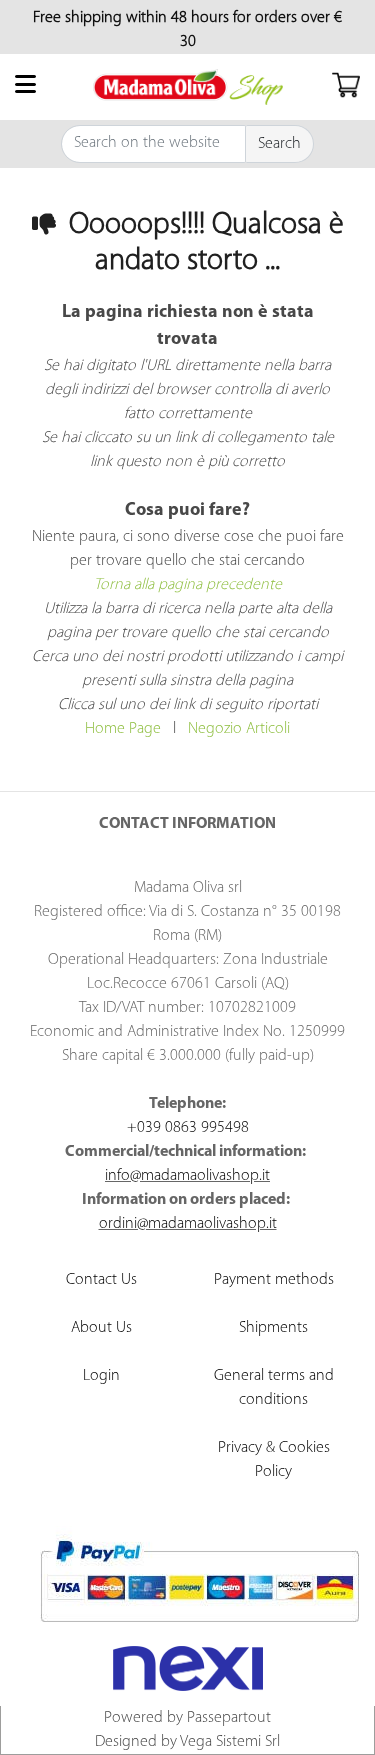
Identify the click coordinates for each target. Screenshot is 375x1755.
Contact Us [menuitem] (101, 1280)
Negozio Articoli (239, 729)
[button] (280, 144)
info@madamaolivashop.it (187, 1176)
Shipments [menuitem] (273, 1328)
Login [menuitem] (101, 1376)
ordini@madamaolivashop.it (188, 1224)
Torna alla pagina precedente (188, 585)
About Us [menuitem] (101, 1328)
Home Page (123, 729)
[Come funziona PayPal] (199, 1581)
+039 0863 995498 (188, 1128)
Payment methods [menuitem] (274, 1280)
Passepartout (229, 1718)
